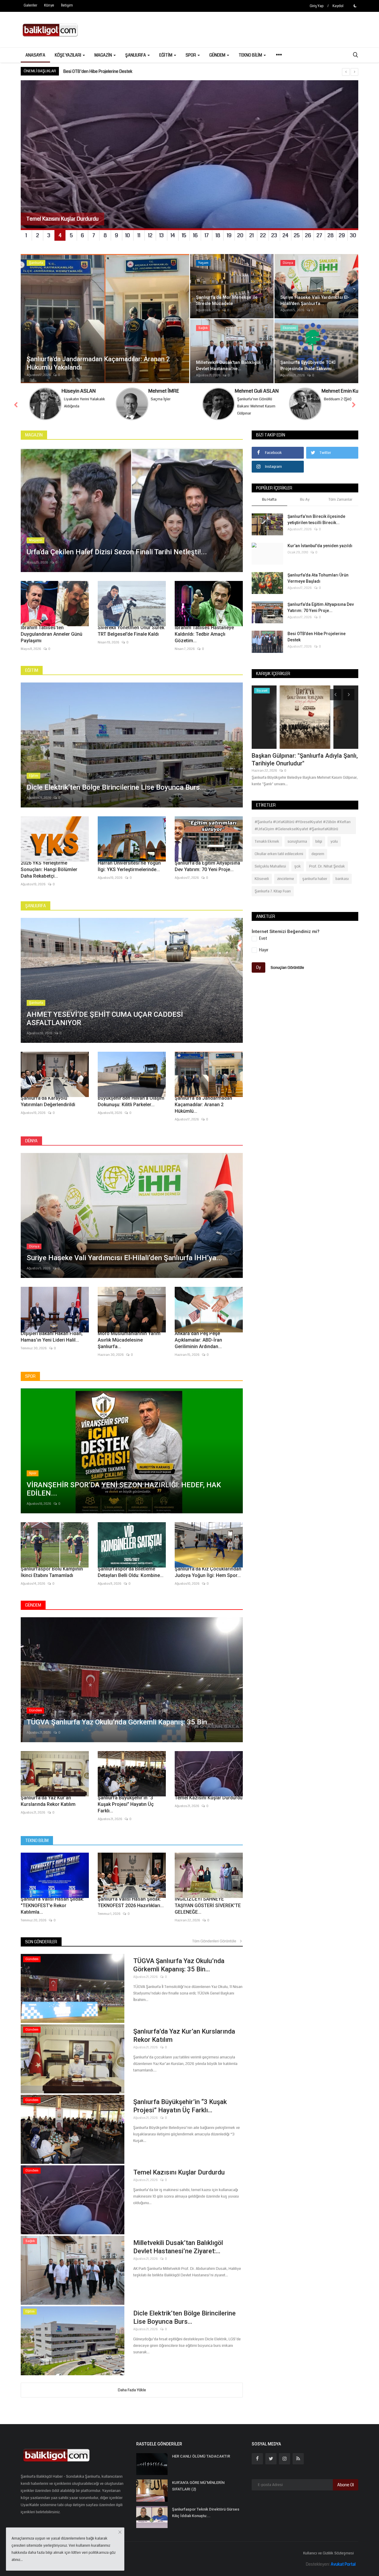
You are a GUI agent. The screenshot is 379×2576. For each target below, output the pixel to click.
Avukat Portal (343, 2564)
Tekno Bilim (37, 1841)
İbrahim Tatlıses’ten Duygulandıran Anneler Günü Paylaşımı (52, 634)
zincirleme (286, 879)
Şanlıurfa (36, 906)
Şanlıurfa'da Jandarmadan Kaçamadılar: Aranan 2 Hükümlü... (203, 1105)
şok (298, 866)
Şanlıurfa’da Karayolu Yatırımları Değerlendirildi (48, 1101)
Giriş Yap (317, 6)
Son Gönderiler (41, 1942)
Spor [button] (191, 55)
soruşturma (297, 841)
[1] (355, 6)
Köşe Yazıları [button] (68, 55)
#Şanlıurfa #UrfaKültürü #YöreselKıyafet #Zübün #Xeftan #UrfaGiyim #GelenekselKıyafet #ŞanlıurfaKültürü (303, 826)
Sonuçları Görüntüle (287, 967)
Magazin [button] (104, 55)
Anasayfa (35, 55)
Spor (30, 1376)
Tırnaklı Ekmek (267, 841)
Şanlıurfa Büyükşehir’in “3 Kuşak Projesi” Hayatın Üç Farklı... (126, 1804)
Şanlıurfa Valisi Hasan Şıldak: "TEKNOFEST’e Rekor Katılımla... (52, 1905)
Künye (49, 5)
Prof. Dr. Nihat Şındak (327, 866)
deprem (318, 854)
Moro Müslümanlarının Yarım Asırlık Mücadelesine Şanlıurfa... (129, 1340)
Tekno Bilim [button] (251, 55)
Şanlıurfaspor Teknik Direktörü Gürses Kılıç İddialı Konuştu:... (206, 2512)
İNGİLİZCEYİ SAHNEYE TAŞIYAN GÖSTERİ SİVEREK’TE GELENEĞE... (208, 1905)
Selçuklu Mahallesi (270, 866)
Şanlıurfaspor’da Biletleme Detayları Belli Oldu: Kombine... (131, 1572)
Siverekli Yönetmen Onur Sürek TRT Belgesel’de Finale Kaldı (131, 631)
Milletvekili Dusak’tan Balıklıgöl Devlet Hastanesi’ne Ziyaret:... (178, 2247)
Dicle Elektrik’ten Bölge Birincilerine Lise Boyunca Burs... (184, 2317)
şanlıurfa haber (315, 879)
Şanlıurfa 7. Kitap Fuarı (273, 891)
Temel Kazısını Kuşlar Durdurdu (209, 1798)
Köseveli (262, 879)
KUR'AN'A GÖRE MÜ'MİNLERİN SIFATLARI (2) (198, 2486)
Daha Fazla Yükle (132, 2390)
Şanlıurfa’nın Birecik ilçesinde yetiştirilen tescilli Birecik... (316, 519)
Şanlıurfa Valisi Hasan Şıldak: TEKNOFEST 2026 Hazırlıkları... (131, 1902)
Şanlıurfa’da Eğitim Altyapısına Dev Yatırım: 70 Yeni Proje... (207, 866)
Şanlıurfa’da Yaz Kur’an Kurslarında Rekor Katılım (48, 1801)
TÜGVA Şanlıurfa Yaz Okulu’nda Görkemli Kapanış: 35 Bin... (179, 1965)
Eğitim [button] (166, 55)
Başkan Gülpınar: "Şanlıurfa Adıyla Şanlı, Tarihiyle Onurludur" (305, 759)
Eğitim (32, 670)
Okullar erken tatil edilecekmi (279, 854)
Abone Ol (346, 2485)
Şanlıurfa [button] (136, 55)
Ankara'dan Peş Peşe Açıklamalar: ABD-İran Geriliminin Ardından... (198, 1340)
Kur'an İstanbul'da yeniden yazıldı (320, 546)
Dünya (31, 1141)
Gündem (33, 1605)
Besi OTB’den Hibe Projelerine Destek (317, 637)
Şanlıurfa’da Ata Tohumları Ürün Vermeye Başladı (318, 578)
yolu (334, 841)
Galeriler (30, 5)
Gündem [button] (218, 55)
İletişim (67, 5)
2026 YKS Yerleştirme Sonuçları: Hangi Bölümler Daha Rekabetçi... (49, 869)
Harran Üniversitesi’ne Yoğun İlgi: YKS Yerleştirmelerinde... (129, 866)
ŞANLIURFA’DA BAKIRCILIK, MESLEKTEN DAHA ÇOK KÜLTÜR (117, 71)
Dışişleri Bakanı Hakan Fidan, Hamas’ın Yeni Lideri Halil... (52, 1337)
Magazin (34, 435)
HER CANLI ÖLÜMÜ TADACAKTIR (201, 2456)
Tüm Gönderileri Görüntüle (216, 1941)
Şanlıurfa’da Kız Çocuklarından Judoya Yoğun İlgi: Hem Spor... (208, 1572)
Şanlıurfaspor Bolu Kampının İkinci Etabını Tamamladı (52, 1572)
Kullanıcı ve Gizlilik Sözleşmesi (329, 2553)
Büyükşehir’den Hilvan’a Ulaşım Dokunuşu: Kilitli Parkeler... (131, 1101)
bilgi (319, 841)
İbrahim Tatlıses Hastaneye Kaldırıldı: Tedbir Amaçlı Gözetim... (204, 634)
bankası (342, 879)
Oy (258, 967)
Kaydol (338, 6)
